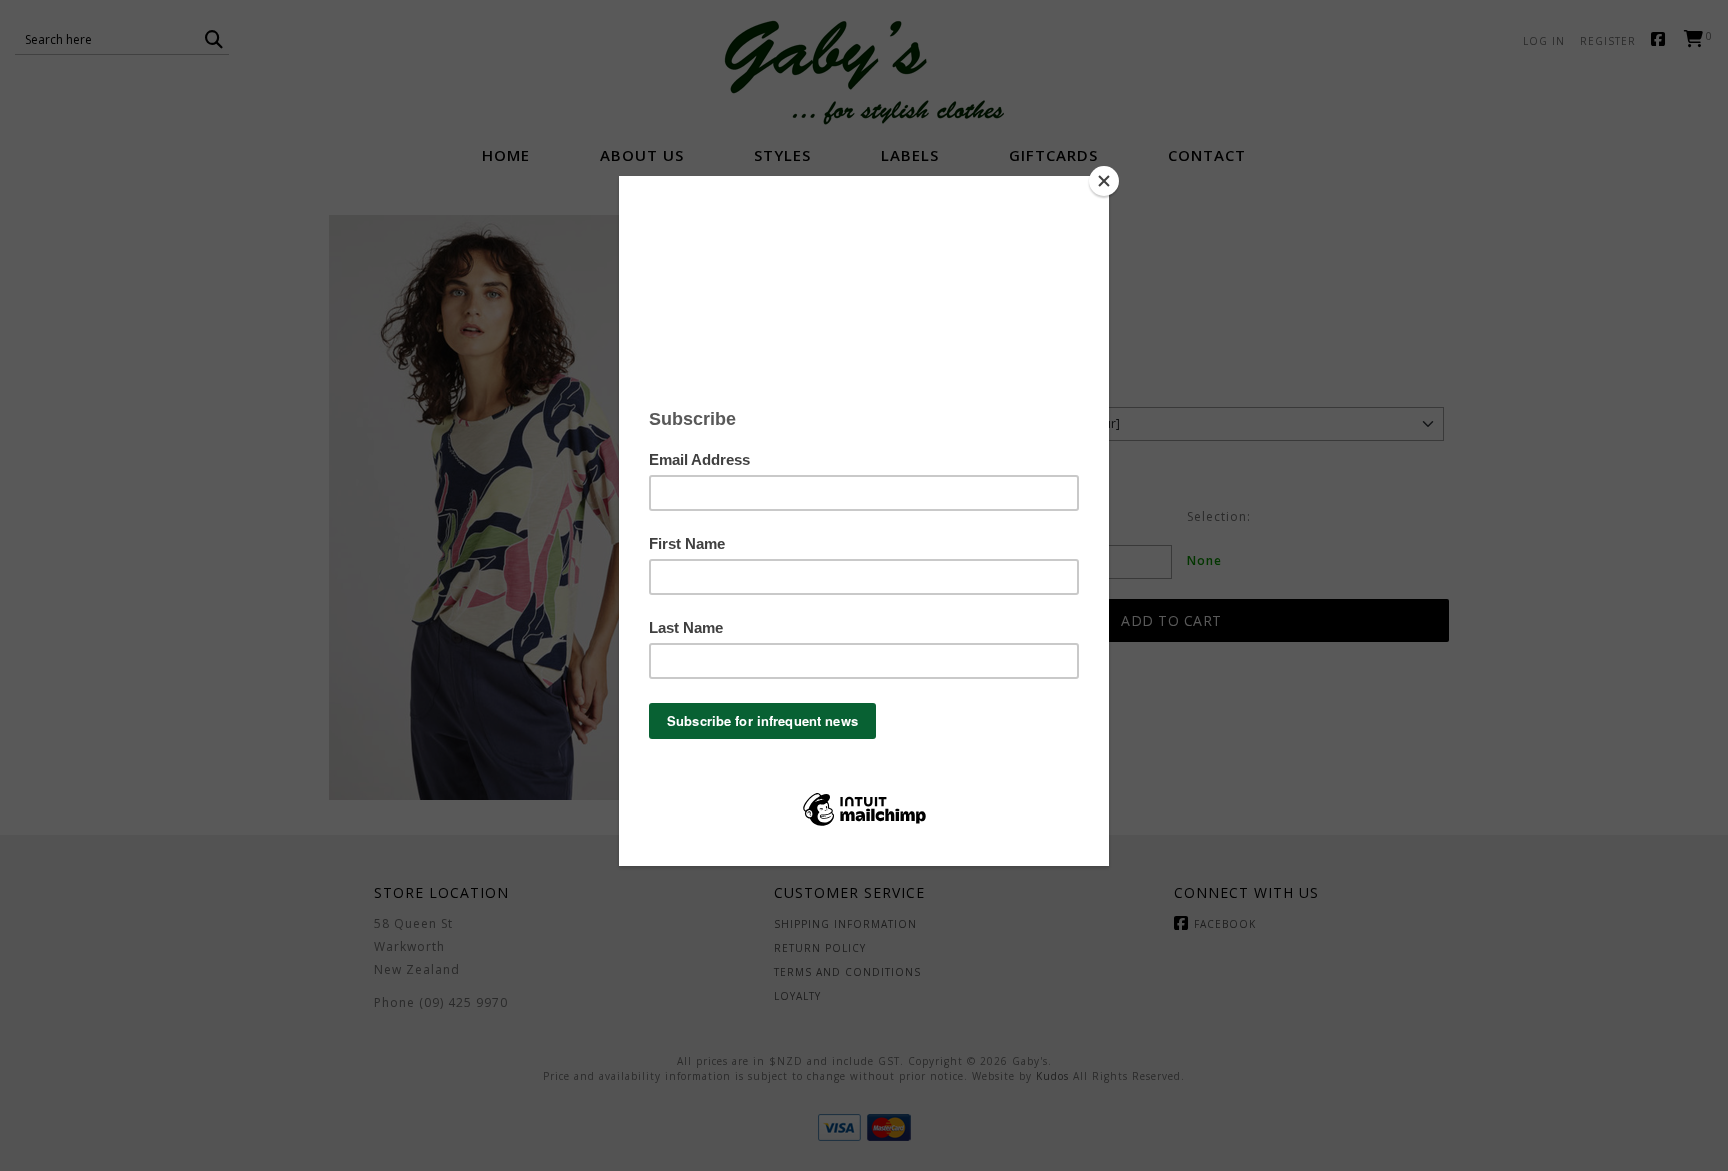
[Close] (1104, 181)
